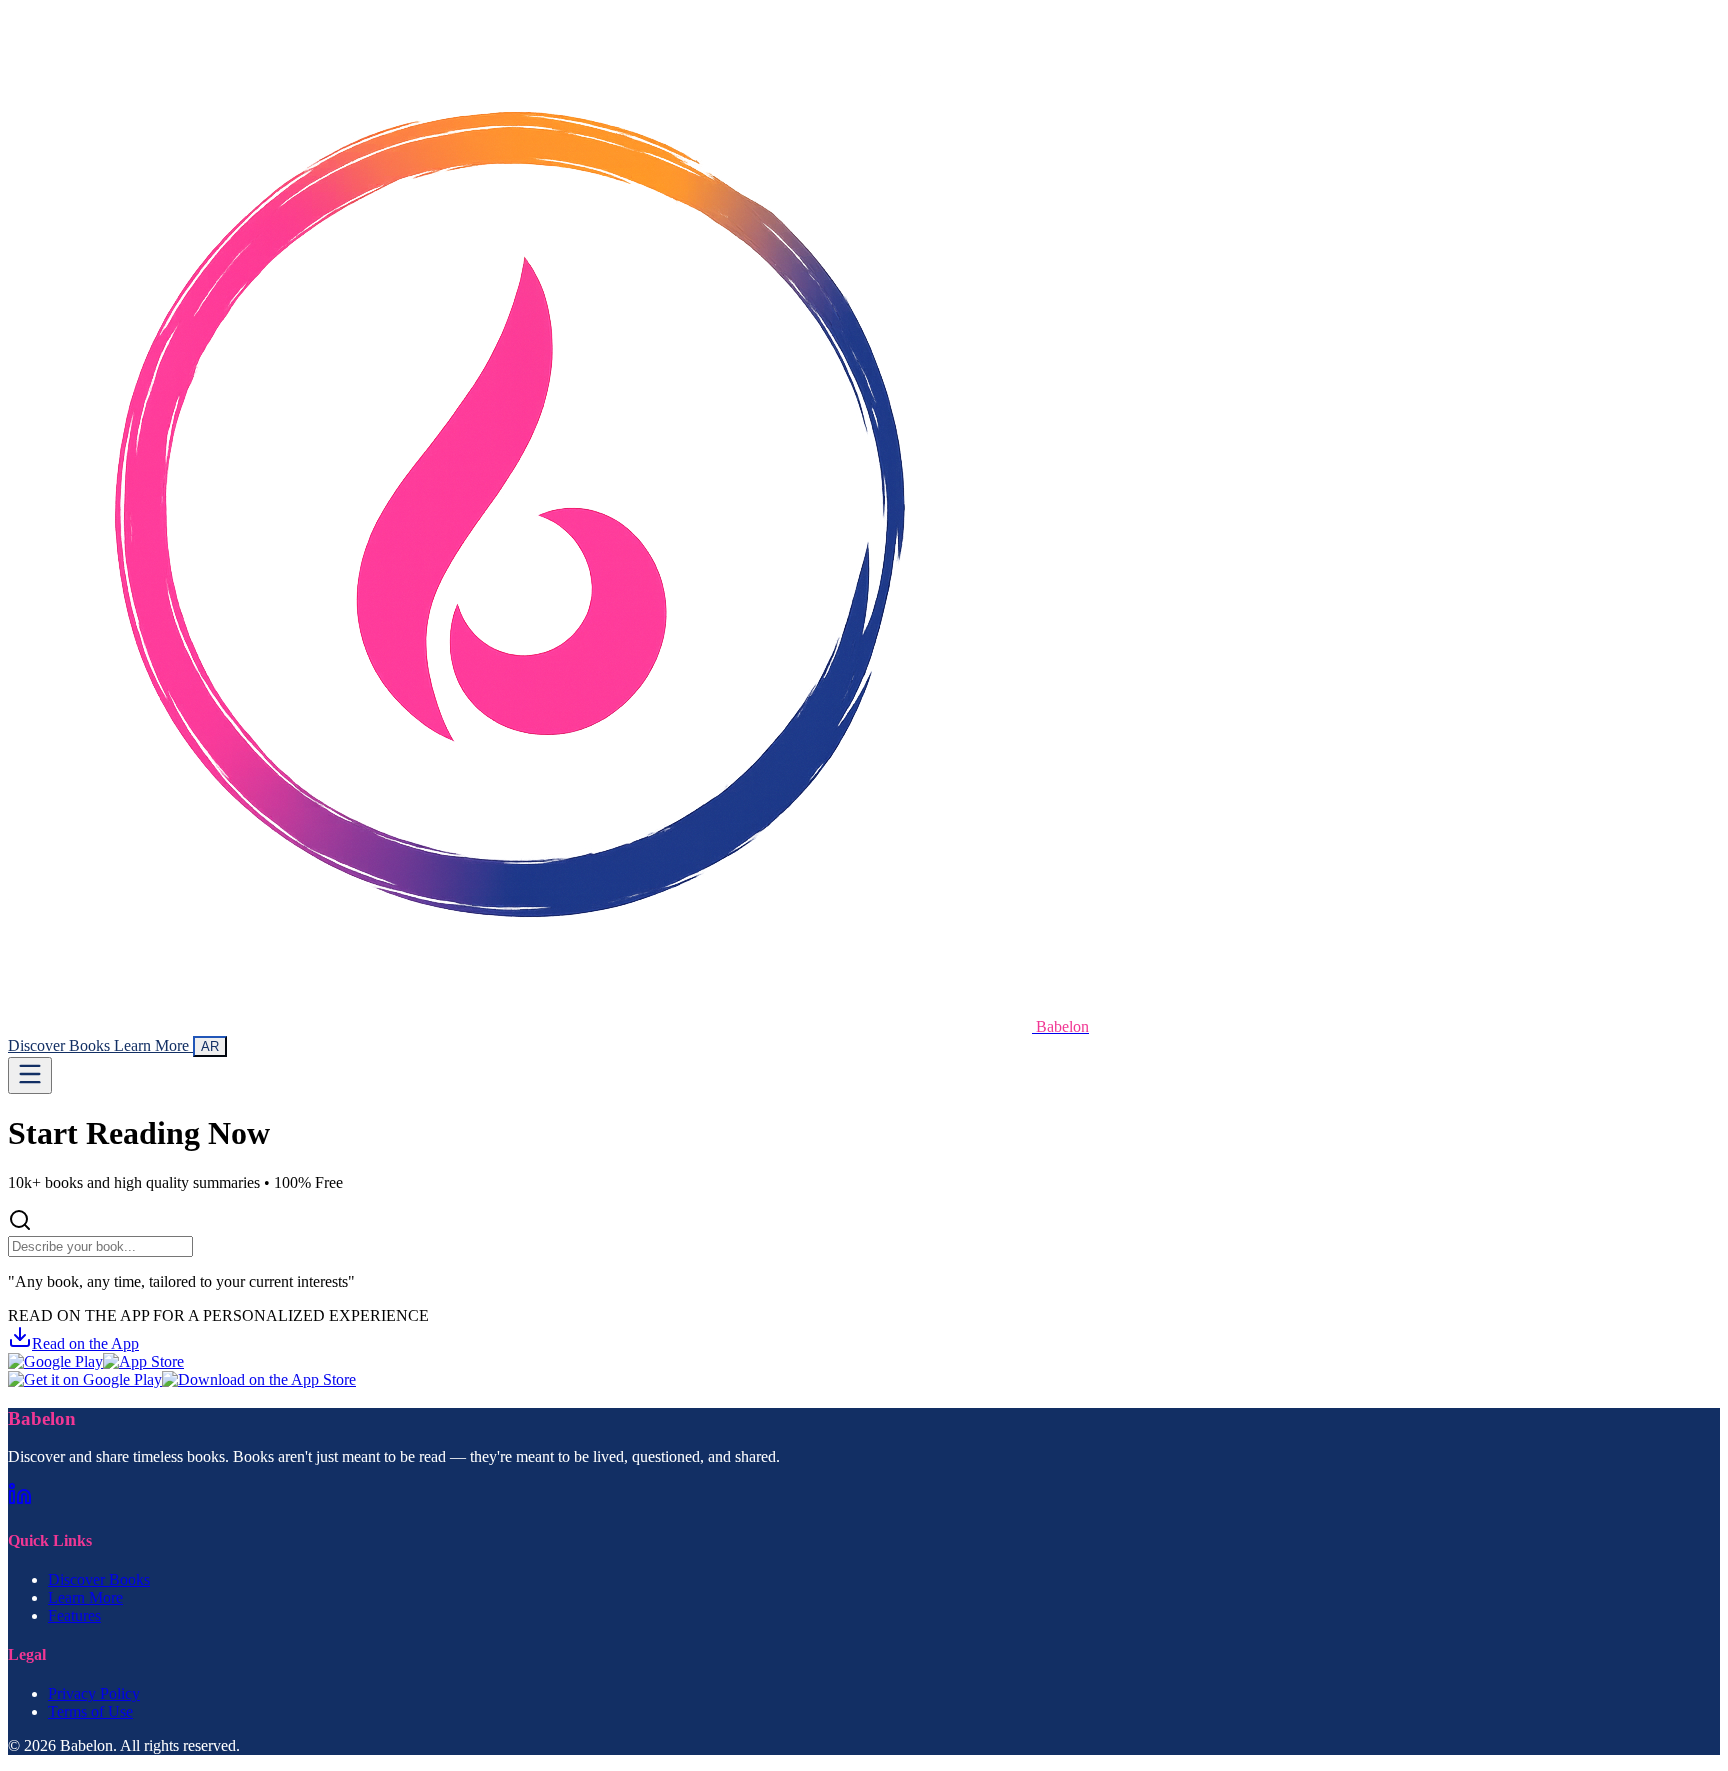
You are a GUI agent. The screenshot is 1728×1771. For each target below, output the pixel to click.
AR (210, 1046)
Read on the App (85, 1343)
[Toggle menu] (30, 1075)
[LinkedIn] (20, 1500)
